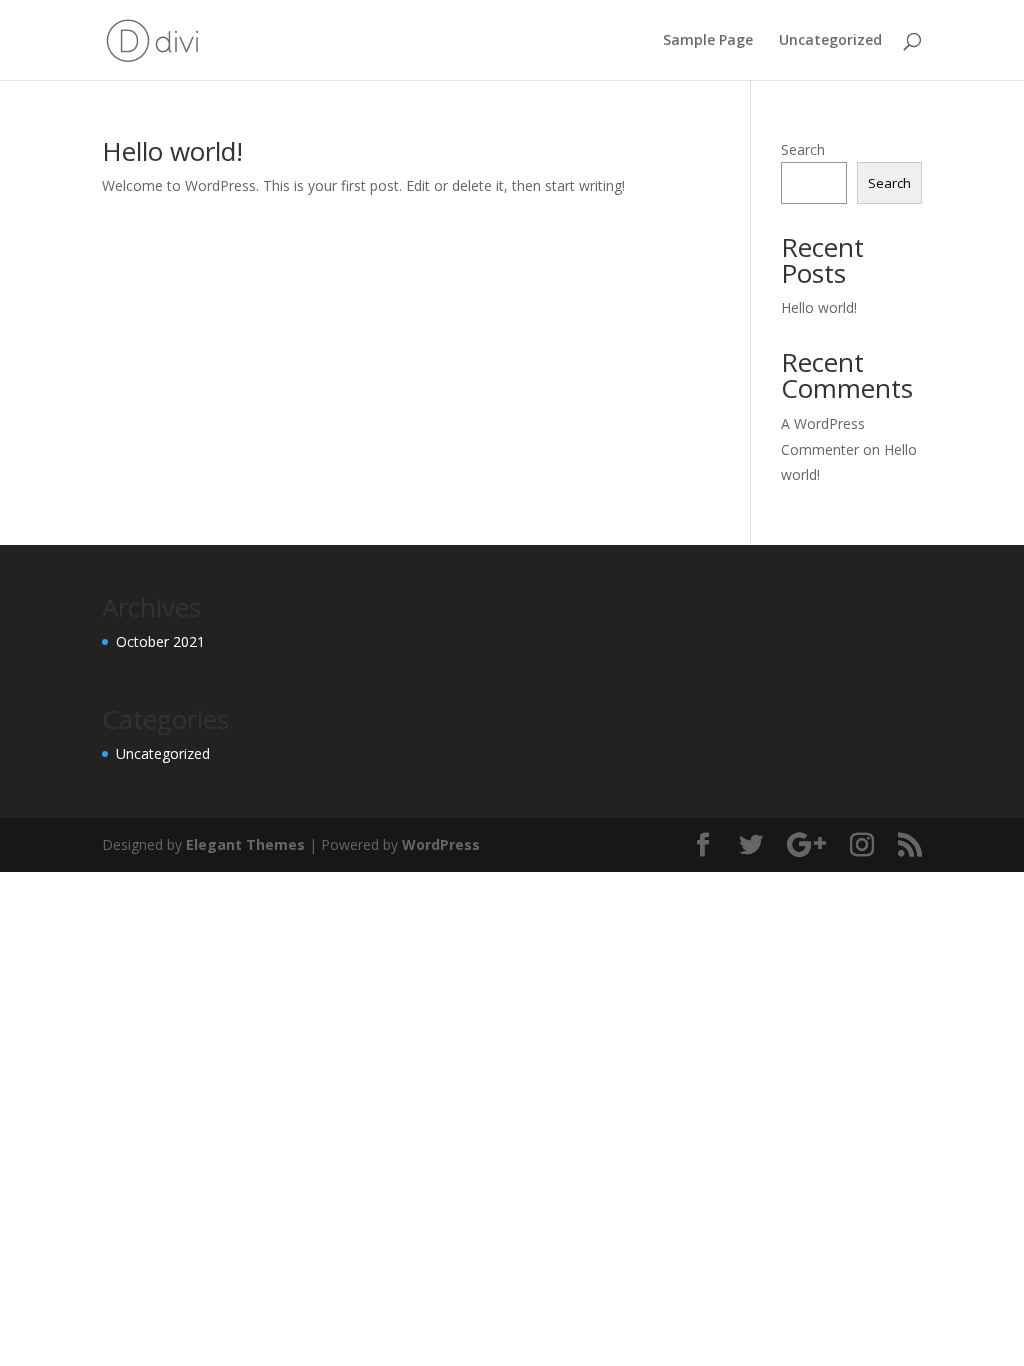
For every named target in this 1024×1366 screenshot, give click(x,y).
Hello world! (172, 151)
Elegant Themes (245, 844)
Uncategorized (830, 41)
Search (803, 149)
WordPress (441, 844)
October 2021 (160, 641)
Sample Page (708, 41)
